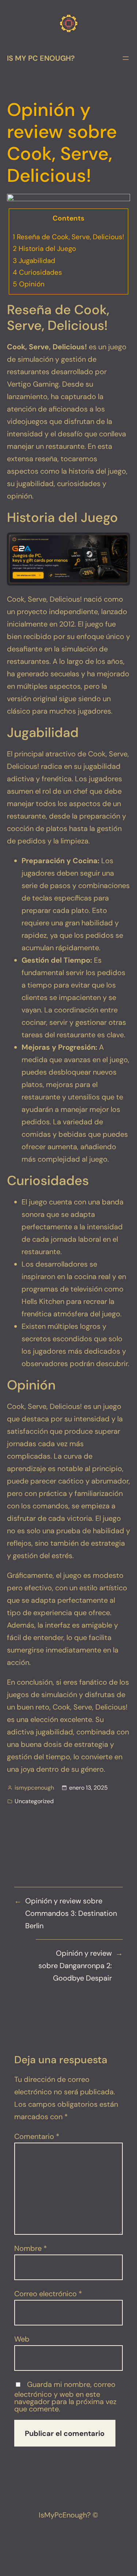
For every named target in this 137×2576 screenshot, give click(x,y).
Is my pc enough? (41, 58)
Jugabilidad (34, 261)
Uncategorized (34, 1801)
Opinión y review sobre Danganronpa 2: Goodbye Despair (75, 1966)
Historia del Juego (44, 249)
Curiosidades (37, 272)
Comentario (37, 2136)
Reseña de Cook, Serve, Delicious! (68, 237)
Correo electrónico (48, 2294)
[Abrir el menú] (126, 58)
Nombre (31, 2248)
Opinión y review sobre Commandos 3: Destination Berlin (71, 1913)
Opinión (29, 284)
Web (22, 2339)
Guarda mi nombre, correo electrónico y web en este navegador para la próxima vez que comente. (65, 2397)
